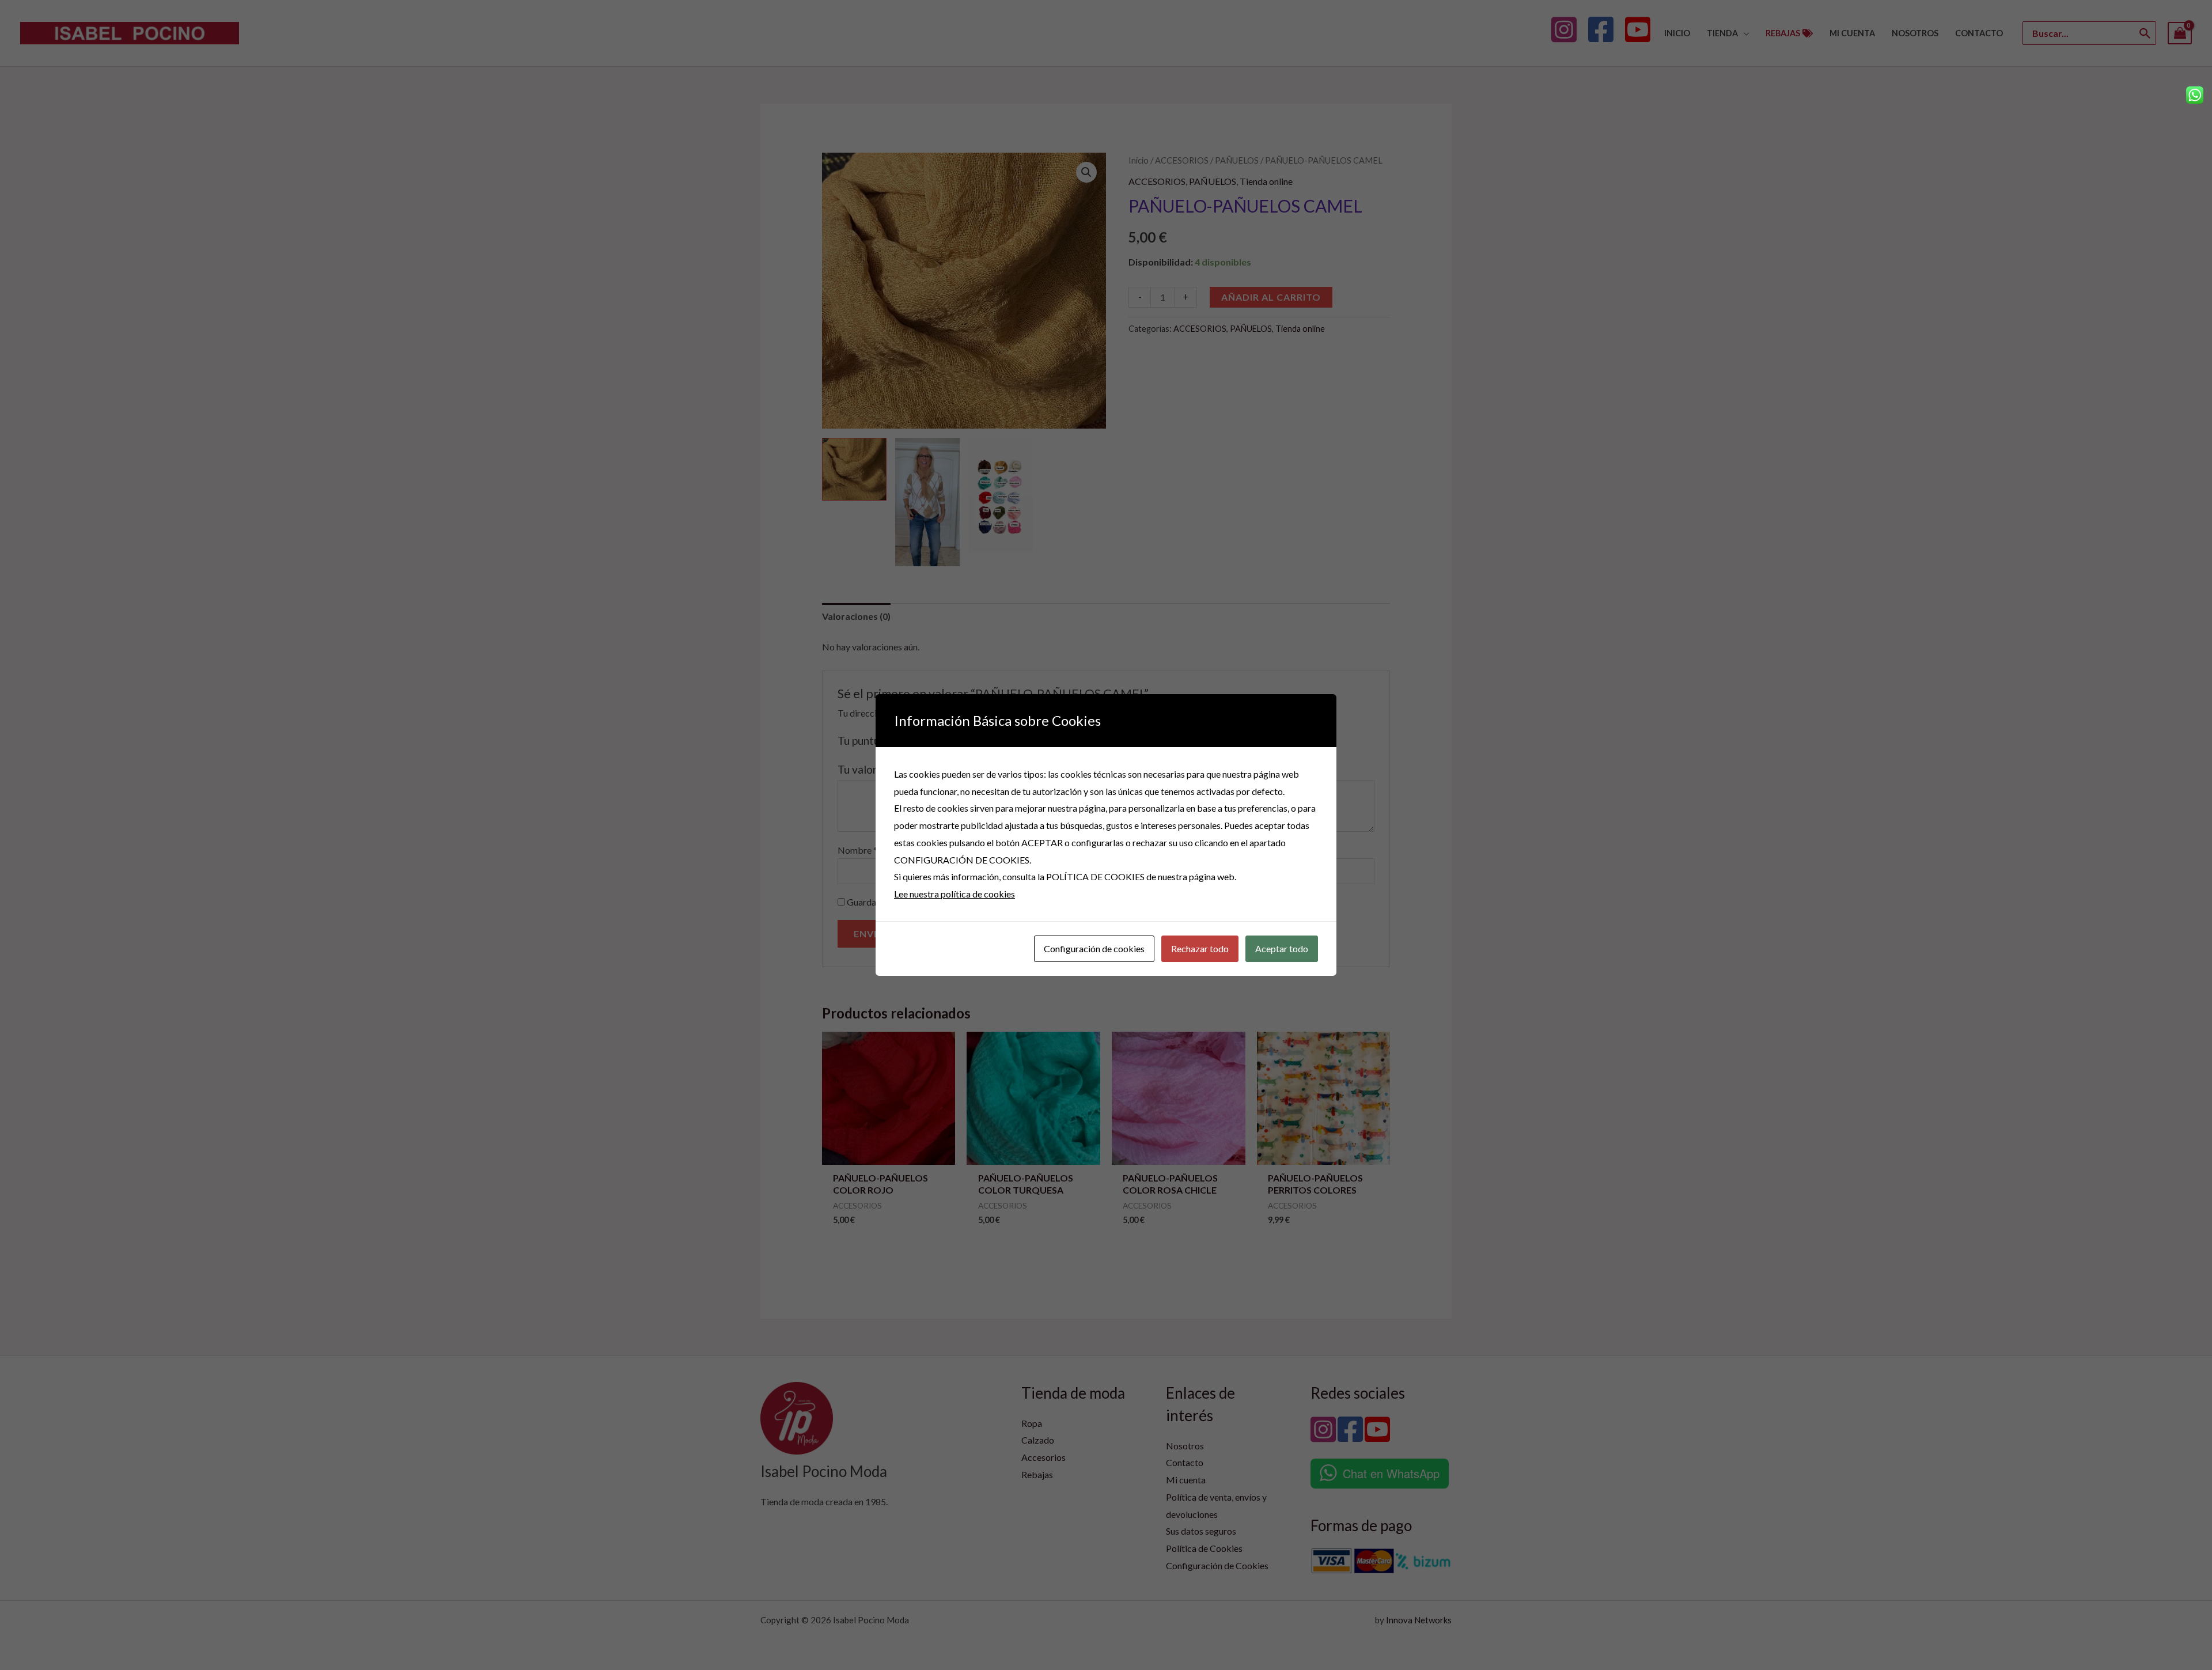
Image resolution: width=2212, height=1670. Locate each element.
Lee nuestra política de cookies (955, 894)
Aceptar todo (1282, 948)
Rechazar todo (1200, 948)
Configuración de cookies (1094, 948)
